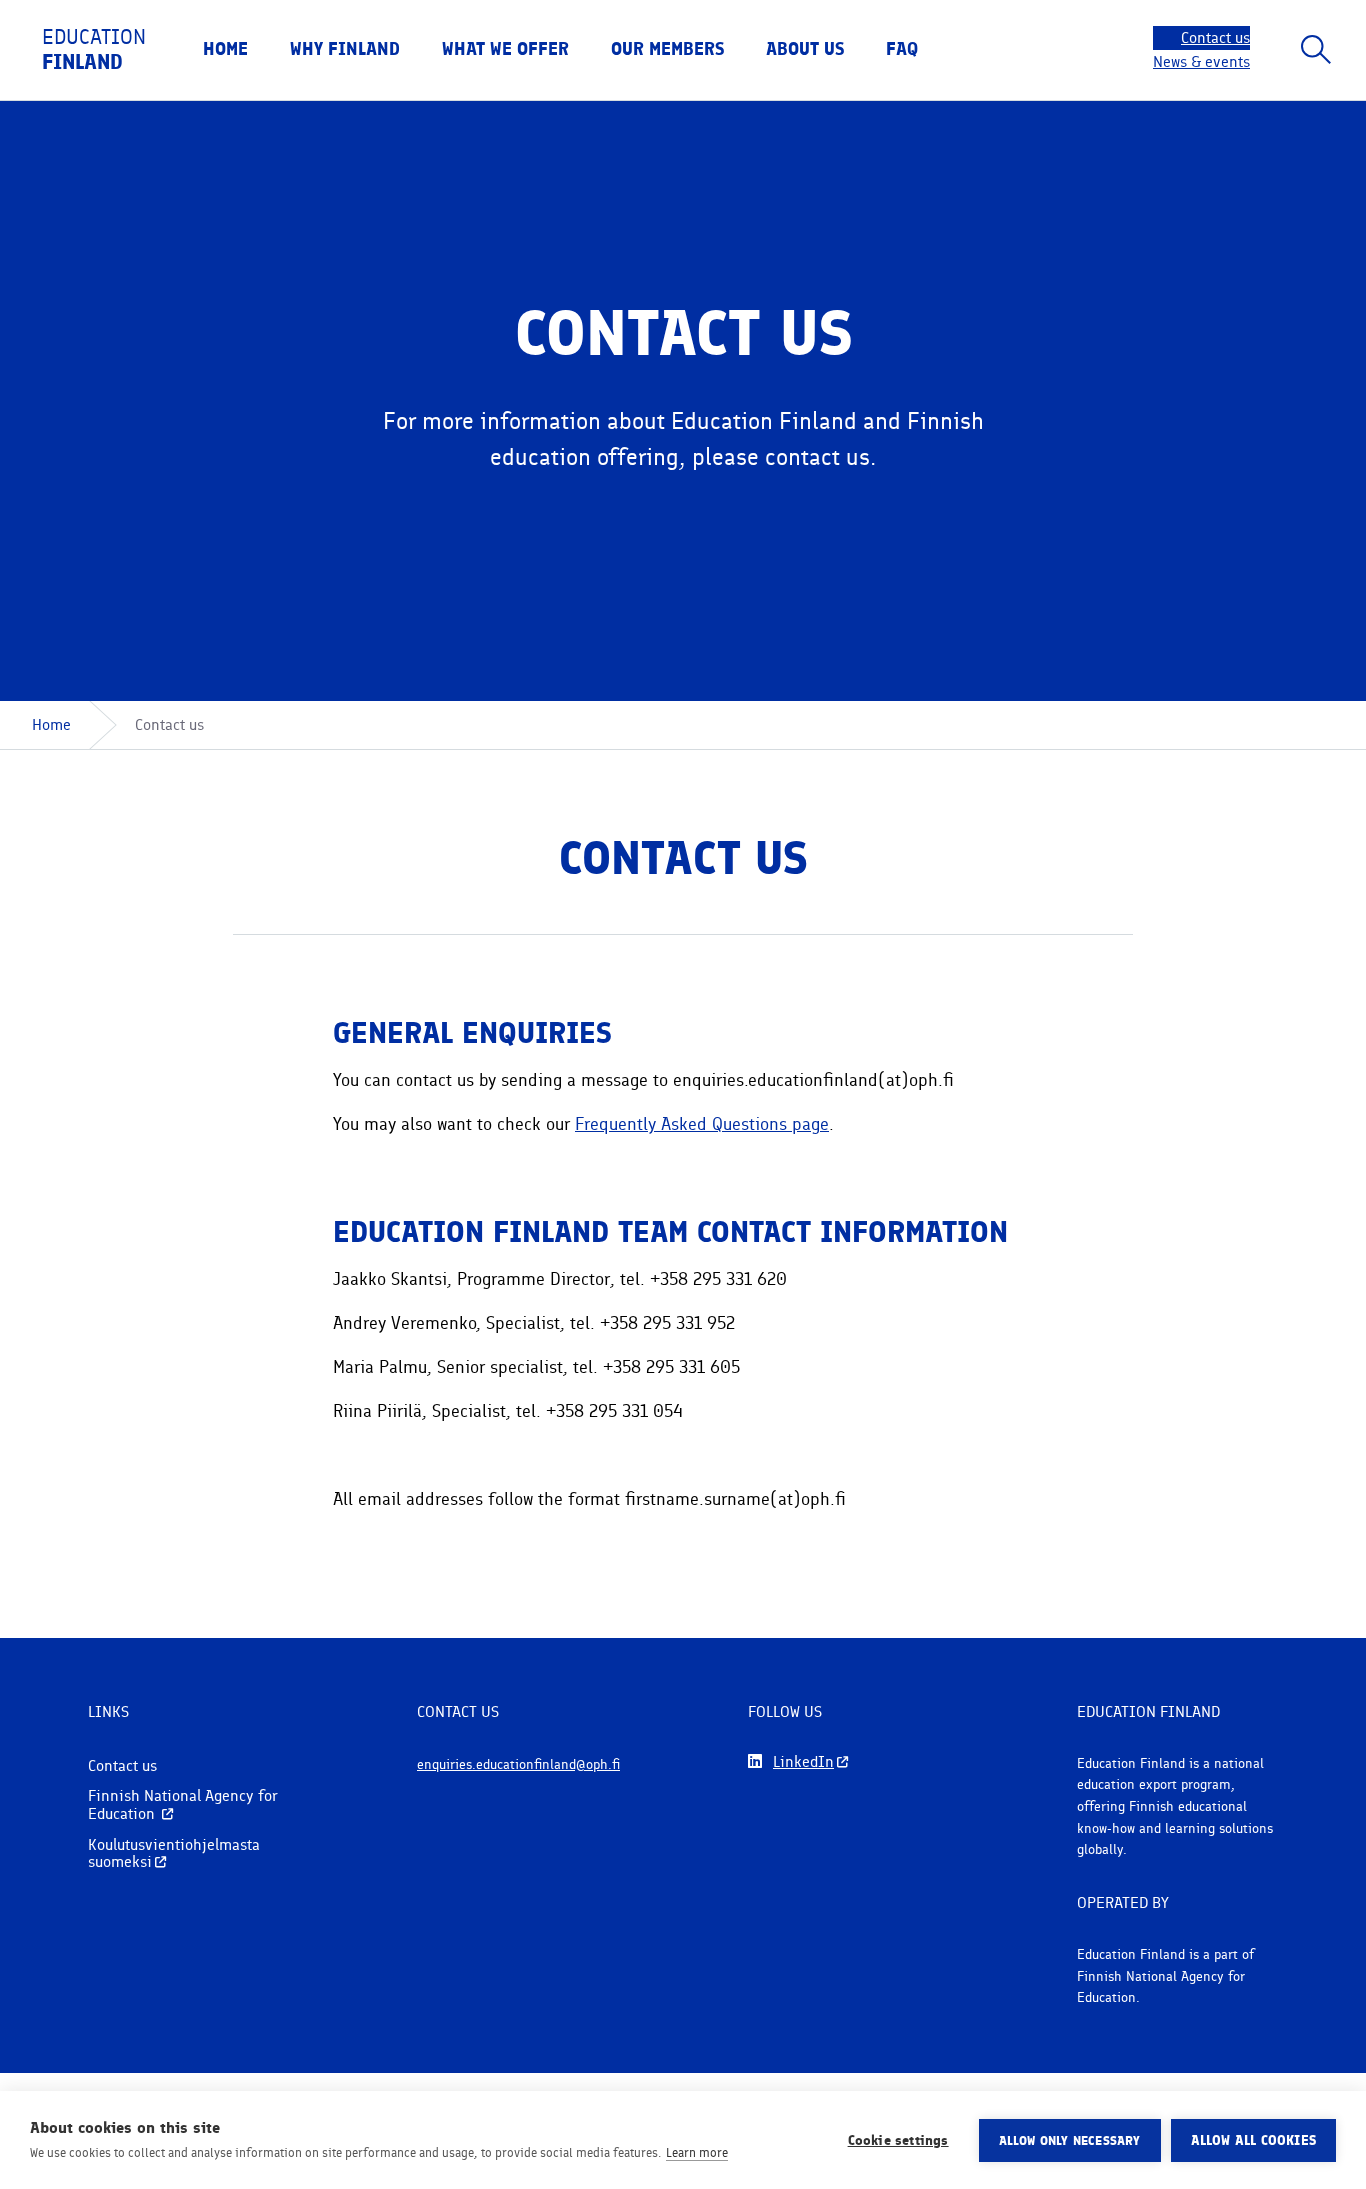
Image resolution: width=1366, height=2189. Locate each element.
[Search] (1316, 50)
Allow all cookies (1253, 2140)
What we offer (505, 49)
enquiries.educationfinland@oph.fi (518, 1764)
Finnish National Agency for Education (183, 1804)
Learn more (697, 2152)
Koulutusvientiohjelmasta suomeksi (174, 1853)
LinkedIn (803, 1762)
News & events (1201, 61)
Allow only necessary (1070, 2140)
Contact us (1215, 37)
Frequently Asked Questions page (702, 1123)
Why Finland (345, 49)
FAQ (902, 49)
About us (805, 49)
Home (225, 49)
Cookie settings (898, 2140)
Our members (667, 49)
